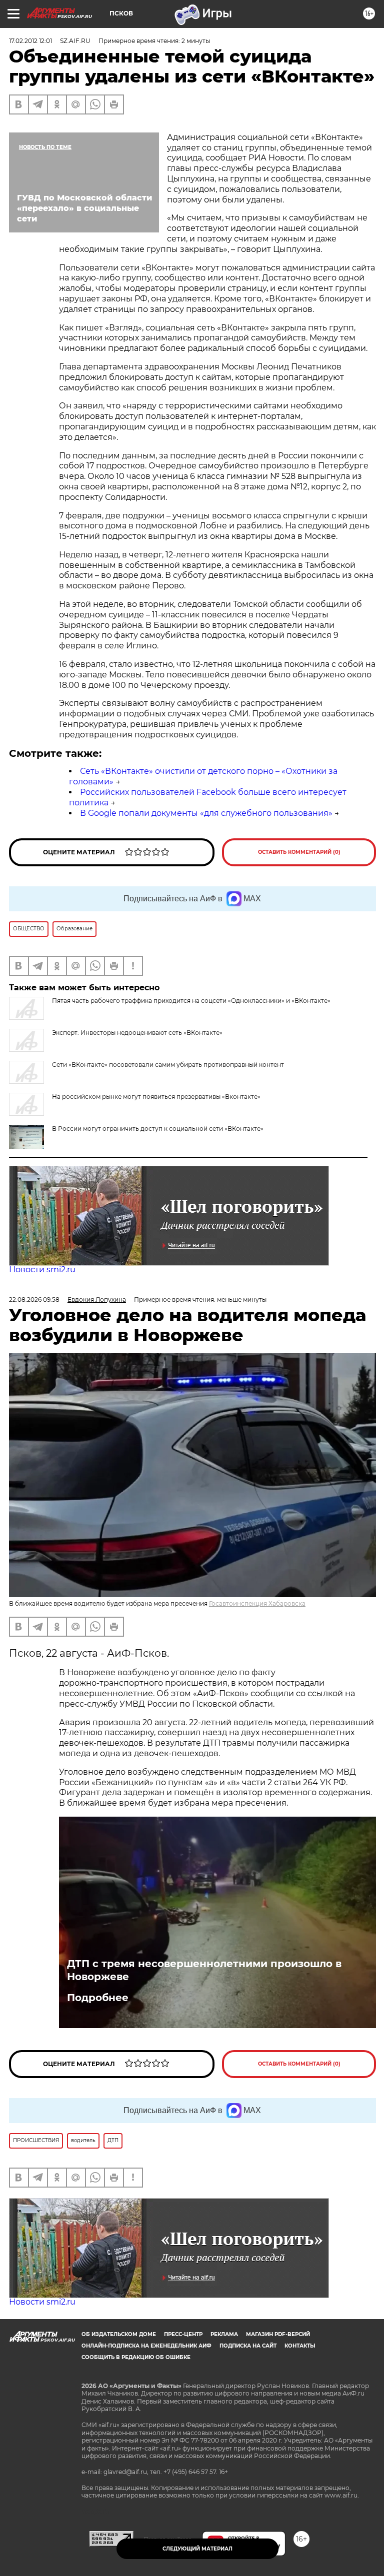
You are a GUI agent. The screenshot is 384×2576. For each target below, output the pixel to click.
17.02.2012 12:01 (30, 41)
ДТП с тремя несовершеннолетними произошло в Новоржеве (204, 1970)
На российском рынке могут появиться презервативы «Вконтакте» (156, 1097)
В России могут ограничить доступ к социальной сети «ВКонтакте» (158, 1129)
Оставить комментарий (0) (299, 852)
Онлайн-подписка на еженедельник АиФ (146, 2346)
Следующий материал (197, 2549)
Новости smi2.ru (42, 1270)
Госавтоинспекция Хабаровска (257, 1603)
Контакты (300, 2346)
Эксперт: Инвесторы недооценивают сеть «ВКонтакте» (137, 1033)
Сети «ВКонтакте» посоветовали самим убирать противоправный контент (168, 1065)
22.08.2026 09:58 (34, 1299)
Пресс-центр (183, 2334)
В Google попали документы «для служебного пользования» (206, 813)
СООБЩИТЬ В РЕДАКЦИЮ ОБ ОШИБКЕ (136, 2357)
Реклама (224, 2334)
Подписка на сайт (248, 2346)
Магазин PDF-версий (278, 2334)
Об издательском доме (119, 2334)
